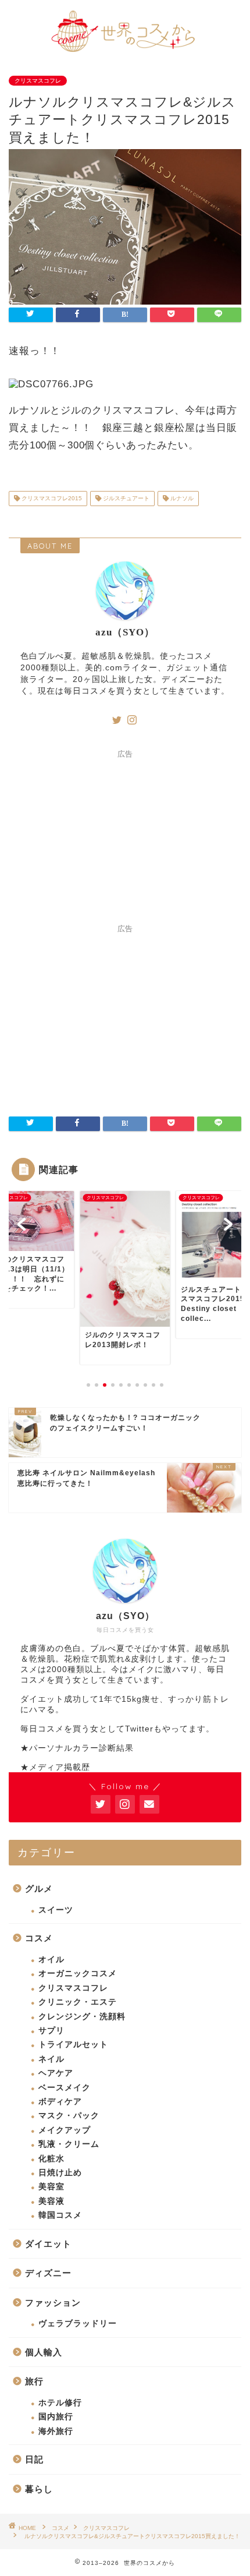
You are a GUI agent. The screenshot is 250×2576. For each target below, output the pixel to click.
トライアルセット (73, 2045)
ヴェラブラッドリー (78, 2324)
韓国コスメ (60, 2215)
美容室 (51, 2187)
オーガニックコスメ (78, 1973)
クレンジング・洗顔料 (82, 2017)
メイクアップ (65, 2130)
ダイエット (48, 2244)
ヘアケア (56, 2073)
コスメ (39, 1938)
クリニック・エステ (78, 2002)
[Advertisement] (125, 837)
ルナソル (181, 498)
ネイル (51, 2059)
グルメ (39, 1888)
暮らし (39, 2489)
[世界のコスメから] (125, 50)
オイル (51, 1960)
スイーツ (56, 1910)
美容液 (51, 2201)
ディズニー (48, 2273)
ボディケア (60, 2102)
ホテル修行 (60, 2403)
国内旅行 (56, 2417)
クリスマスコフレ (38, 81)
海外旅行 (56, 2431)
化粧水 (51, 2159)
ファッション (53, 2303)
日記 (34, 2459)
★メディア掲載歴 (55, 1767)
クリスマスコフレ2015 (51, 498)
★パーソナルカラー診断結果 (77, 1748)
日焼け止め (60, 2173)
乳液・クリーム (69, 2144)
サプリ (51, 2031)
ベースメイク (65, 2088)
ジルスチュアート (125, 498)
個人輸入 (44, 2352)
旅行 (34, 2381)
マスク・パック (69, 2116)
